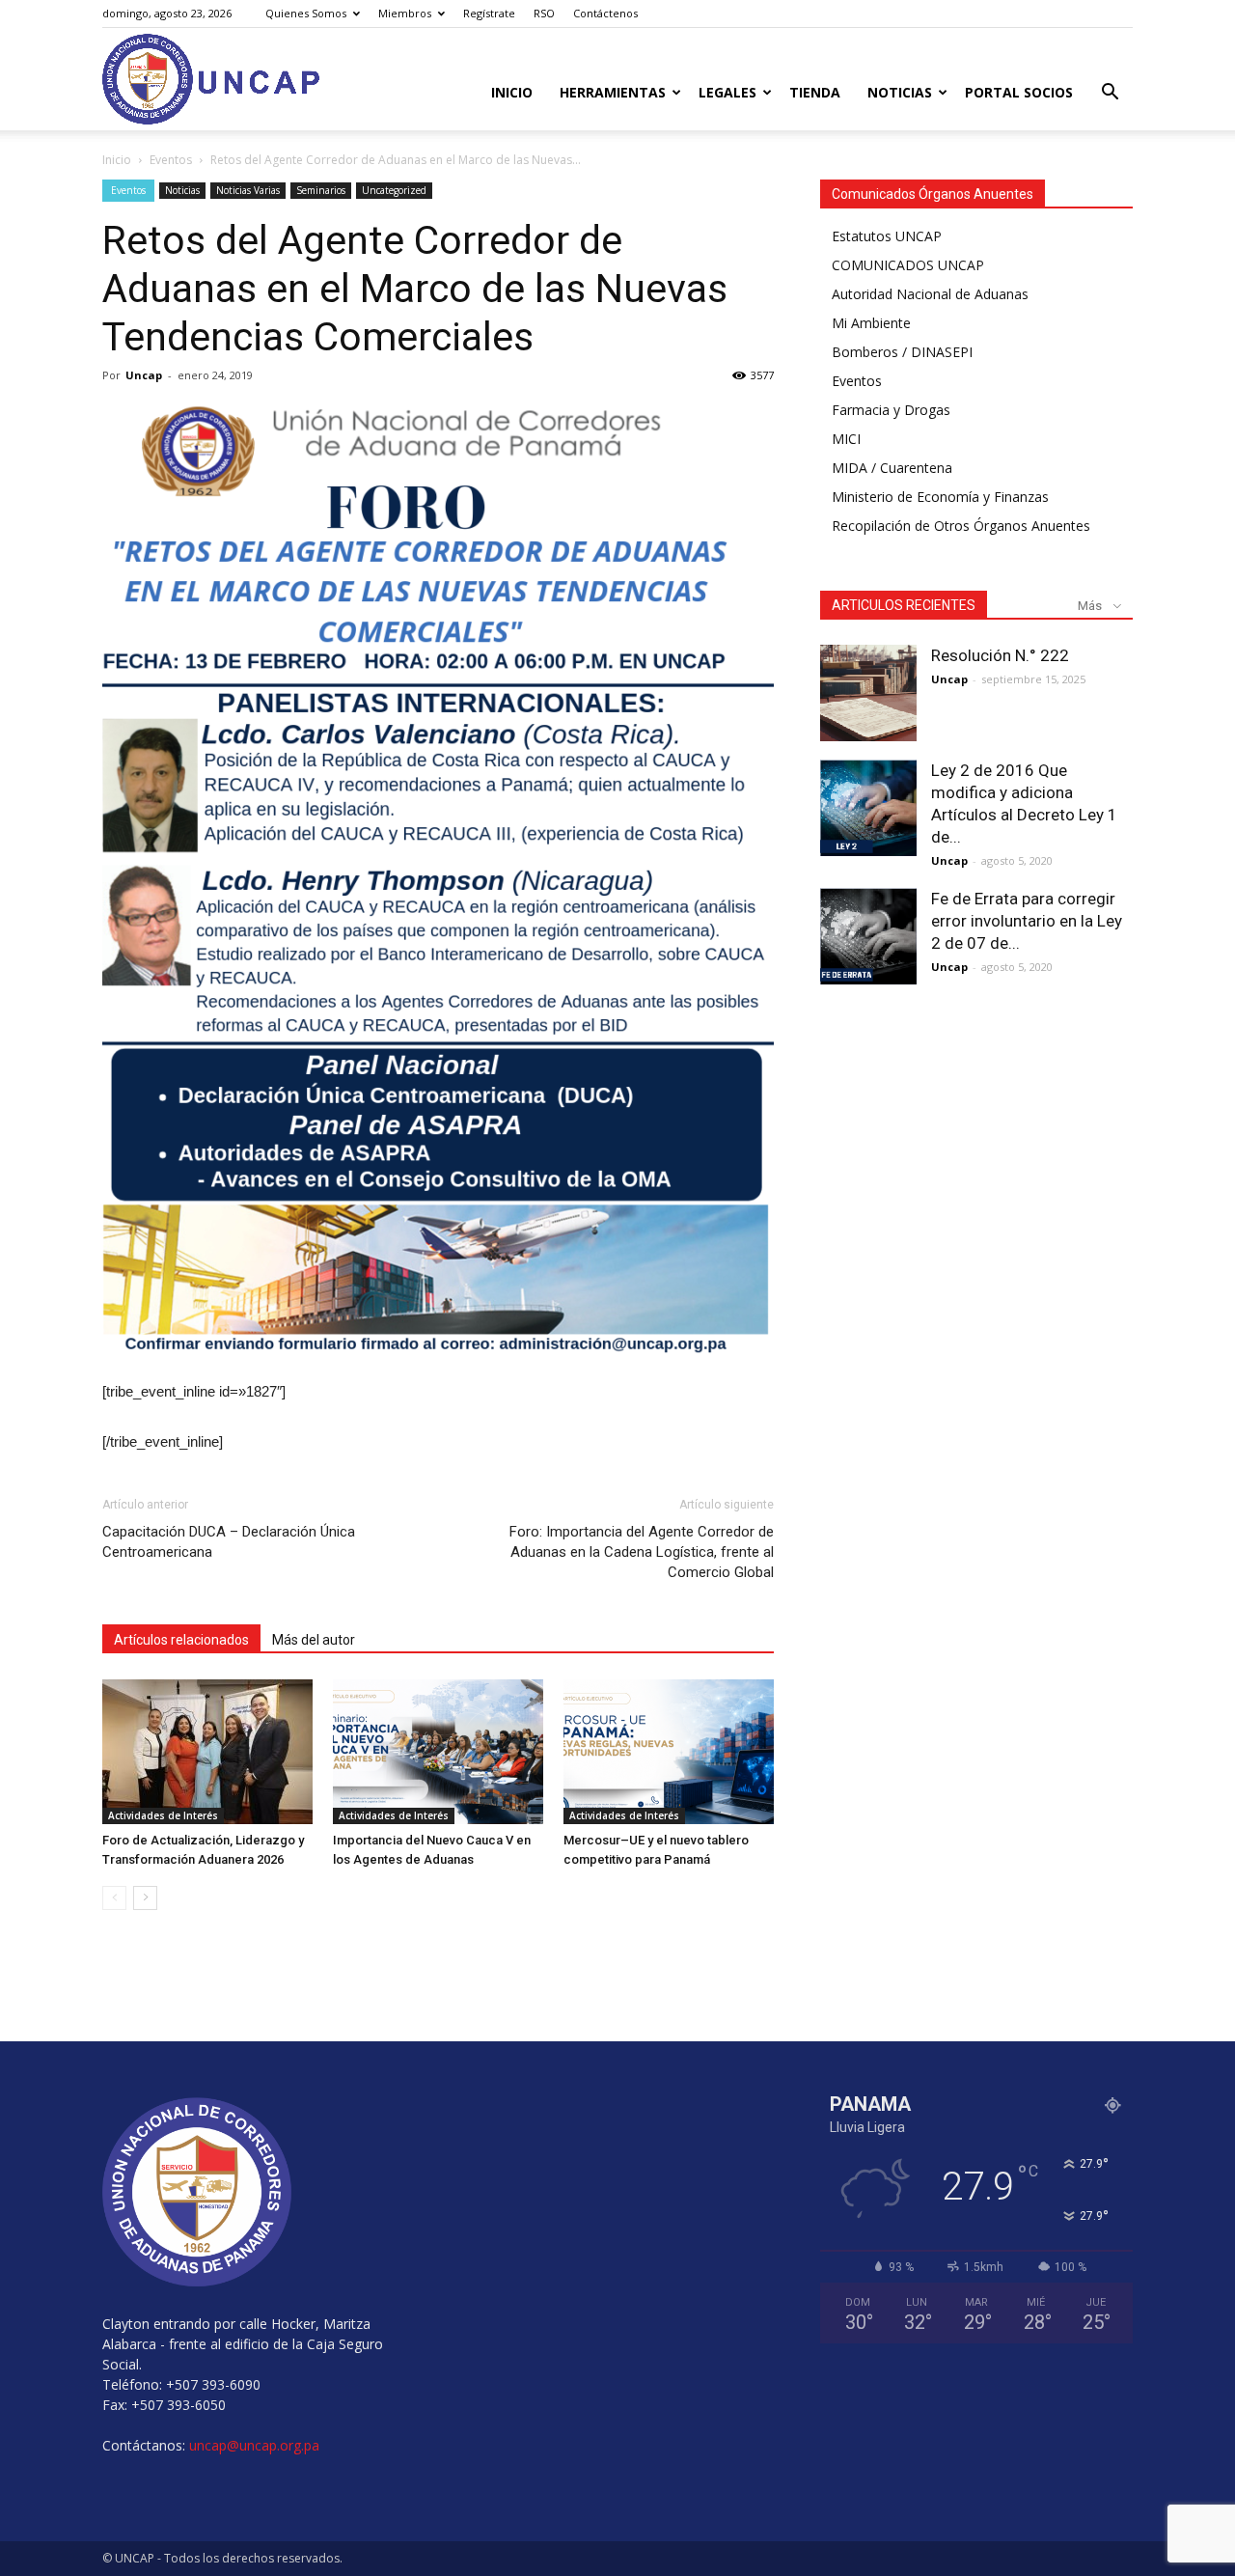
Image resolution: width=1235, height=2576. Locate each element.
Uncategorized (394, 190)
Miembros (405, 13)
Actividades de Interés (163, 1815)
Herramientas (613, 92)
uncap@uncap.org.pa (254, 2445)
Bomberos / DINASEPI (902, 352)
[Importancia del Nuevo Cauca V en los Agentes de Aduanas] (438, 1752)
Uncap (144, 375)
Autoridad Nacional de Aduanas (930, 294)
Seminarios (321, 190)
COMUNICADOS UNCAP (908, 265)
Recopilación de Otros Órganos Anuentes (961, 526)
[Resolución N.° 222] (868, 693)
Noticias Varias (248, 190)
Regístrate (489, 13)
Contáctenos (605, 13)
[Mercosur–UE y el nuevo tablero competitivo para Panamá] (669, 1752)
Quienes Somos (306, 13)
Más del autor (314, 1640)
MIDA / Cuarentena (892, 468)
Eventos (171, 160)
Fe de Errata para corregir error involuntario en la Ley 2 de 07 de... (1027, 921)
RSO (544, 13)
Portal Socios (1019, 92)
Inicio (512, 92)
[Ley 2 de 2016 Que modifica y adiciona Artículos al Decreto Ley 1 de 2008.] (868, 808)
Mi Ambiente (871, 323)
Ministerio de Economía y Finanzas (940, 497)
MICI (846, 439)
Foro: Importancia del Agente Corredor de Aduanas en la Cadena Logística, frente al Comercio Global (642, 1552)
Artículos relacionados (181, 1640)
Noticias (900, 92)
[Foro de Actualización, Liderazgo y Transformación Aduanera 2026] (207, 1752)
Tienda (815, 92)
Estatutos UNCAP (887, 236)
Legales (727, 92)
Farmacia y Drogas (891, 410)
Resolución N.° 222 (1000, 655)
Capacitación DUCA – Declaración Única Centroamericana (229, 1542)
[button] (1110, 94)
